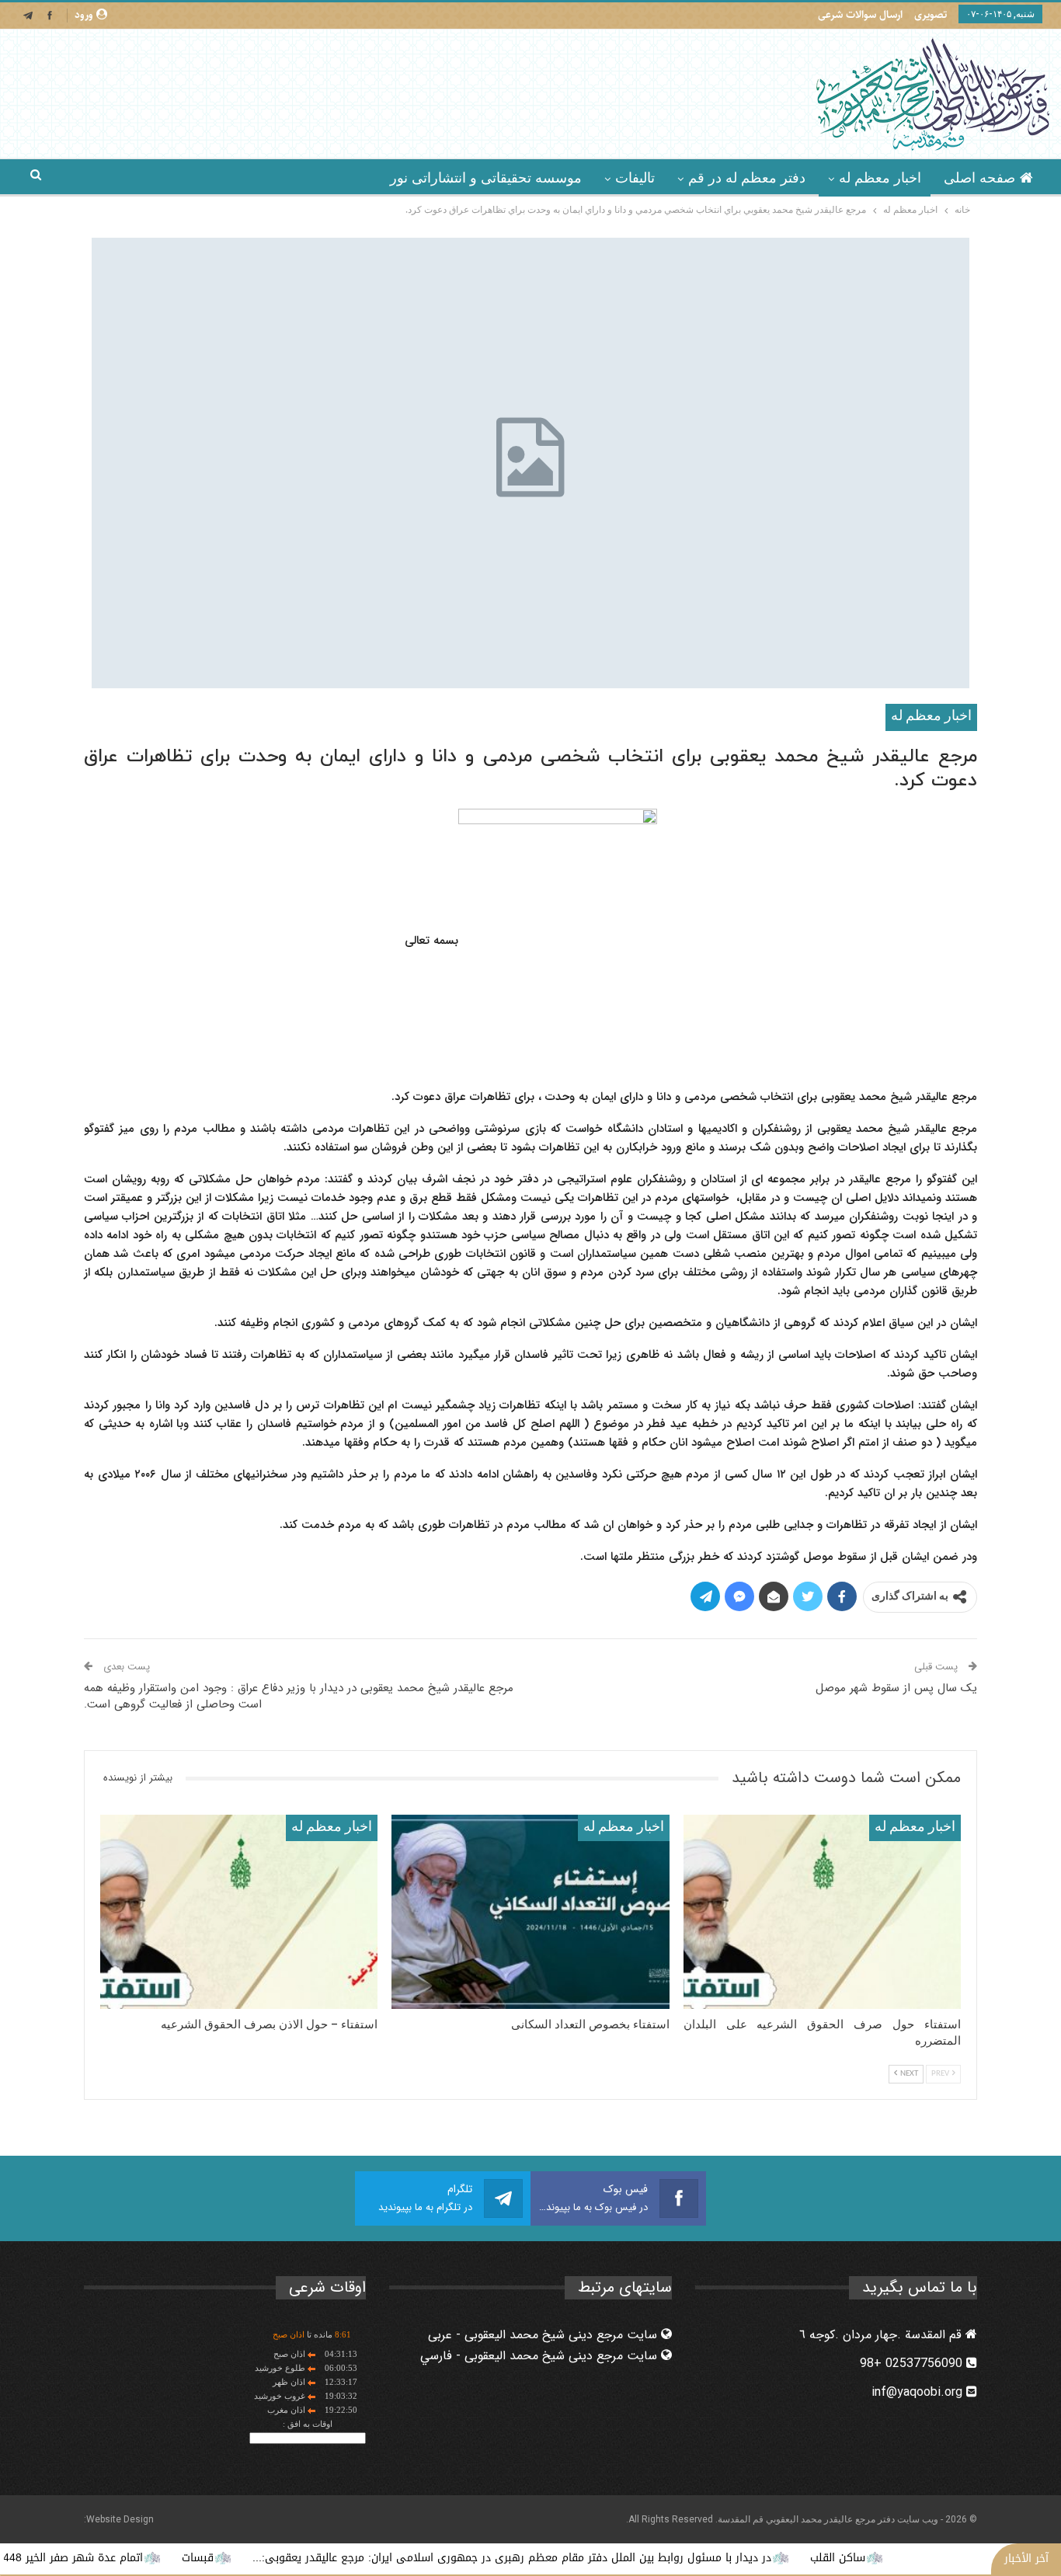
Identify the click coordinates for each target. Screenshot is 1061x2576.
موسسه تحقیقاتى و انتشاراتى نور (486, 178)
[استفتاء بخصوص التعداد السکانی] (530, 1912)
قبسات (264, 2558)
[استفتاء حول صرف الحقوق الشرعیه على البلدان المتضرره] (822, 1912)
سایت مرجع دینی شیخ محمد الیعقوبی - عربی (544, 2335)
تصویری (931, 15)
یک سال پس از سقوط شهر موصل (896, 1688)
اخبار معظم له (880, 178)
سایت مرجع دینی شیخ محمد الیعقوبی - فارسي (541, 2356)
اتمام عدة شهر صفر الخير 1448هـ (131, 2558)
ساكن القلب (904, 2558)
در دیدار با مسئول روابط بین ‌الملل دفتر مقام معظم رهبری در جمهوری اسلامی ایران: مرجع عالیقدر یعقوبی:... (578, 2558)
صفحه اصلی (979, 178)
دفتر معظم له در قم (747, 178)
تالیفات (635, 178)
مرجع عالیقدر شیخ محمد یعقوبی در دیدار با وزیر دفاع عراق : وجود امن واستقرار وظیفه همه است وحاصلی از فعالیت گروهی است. (299, 1696)
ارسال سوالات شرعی (860, 15)
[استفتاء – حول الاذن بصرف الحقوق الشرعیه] (239, 1912)
